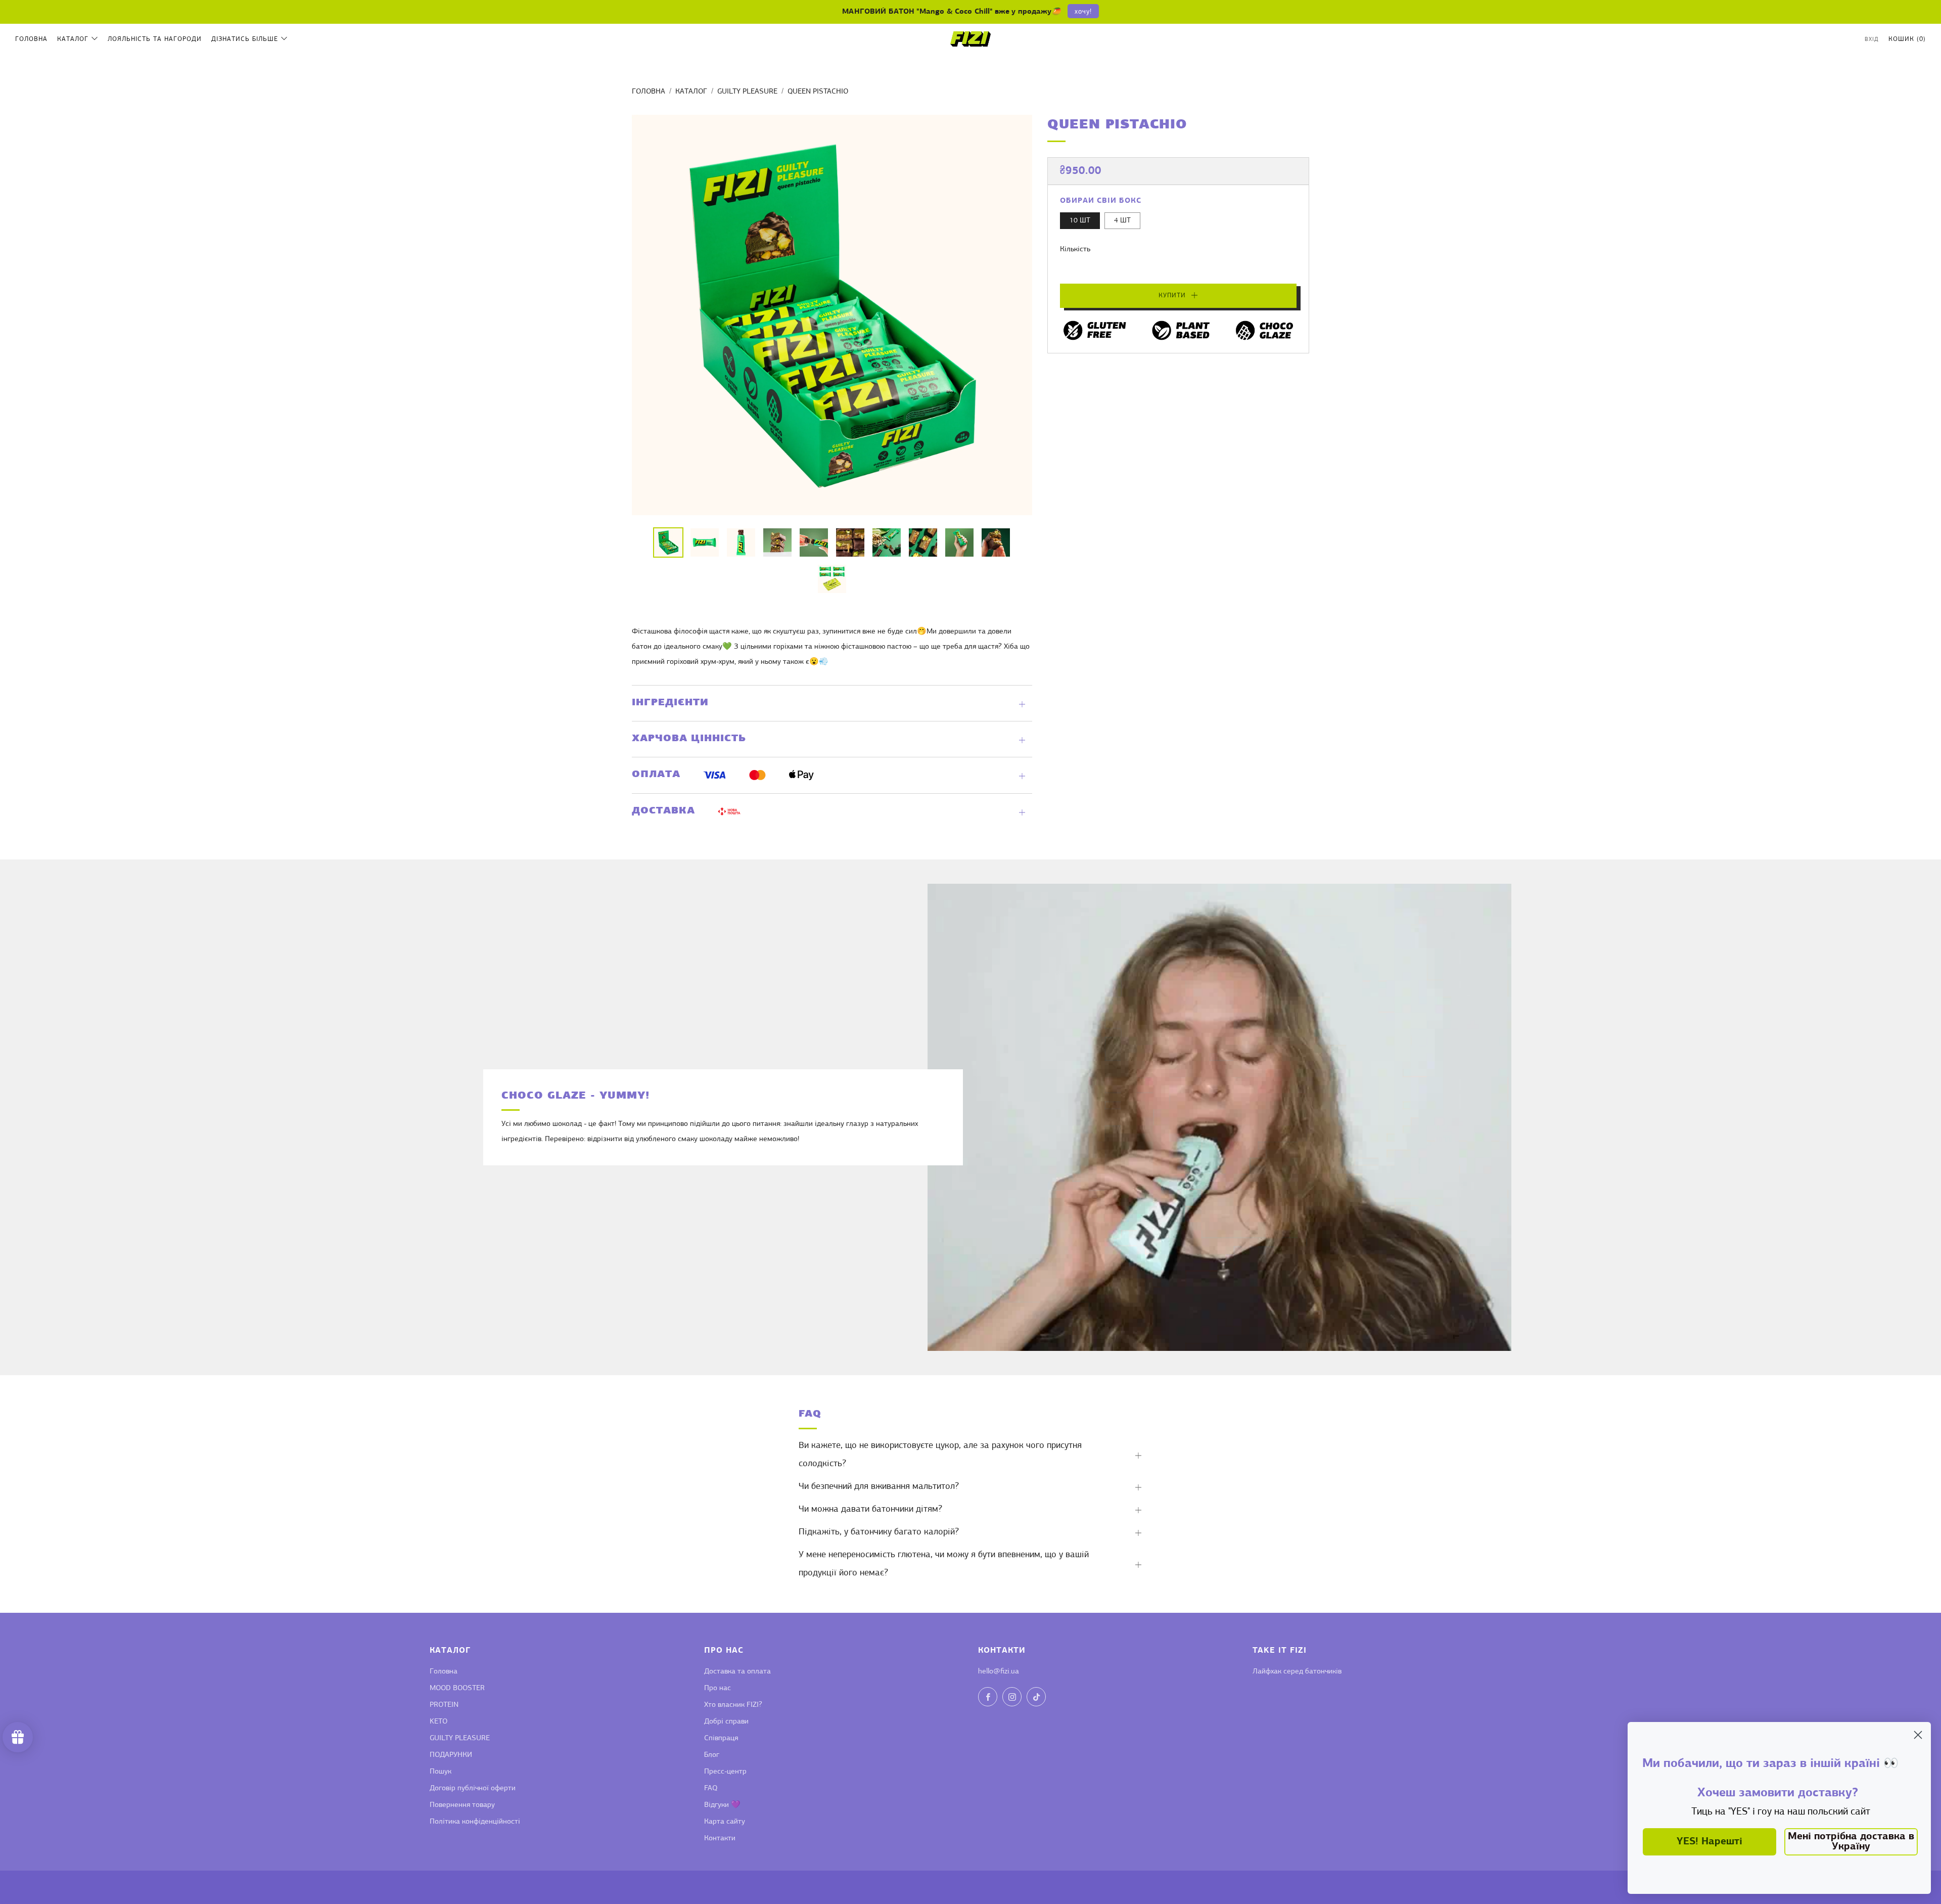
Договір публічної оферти (473, 1788)
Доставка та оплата (737, 1672)
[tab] (668, 542)
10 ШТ (1080, 221)
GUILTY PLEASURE (747, 92)
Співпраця (721, 1738)
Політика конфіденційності (475, 1822)
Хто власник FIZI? (733, 1705)
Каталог (73, 39)
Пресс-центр (725, 1772)
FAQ (711, 1788)
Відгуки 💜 (722, 1805)
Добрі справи (726, 1722)
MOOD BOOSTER (457, 1688)
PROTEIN (444, 1705)
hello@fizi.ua (999, 1672)
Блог (712, 1755)
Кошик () (1907, 39)
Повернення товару (462, 1805)
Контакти (720, 1839)
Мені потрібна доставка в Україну (1851, 1842)
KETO (438, 1722)
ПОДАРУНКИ (451, 1755)
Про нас (718, 1688)
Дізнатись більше (245, 39)
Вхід (1872, 40)
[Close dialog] (1918, 1735)
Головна (31, 39)
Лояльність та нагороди (155, 39)
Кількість (1075, 250)
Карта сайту (725, 1822)
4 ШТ (1122, 221)
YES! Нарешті (1709, 1842)
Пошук (441, 1772)
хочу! (1083, 12)
